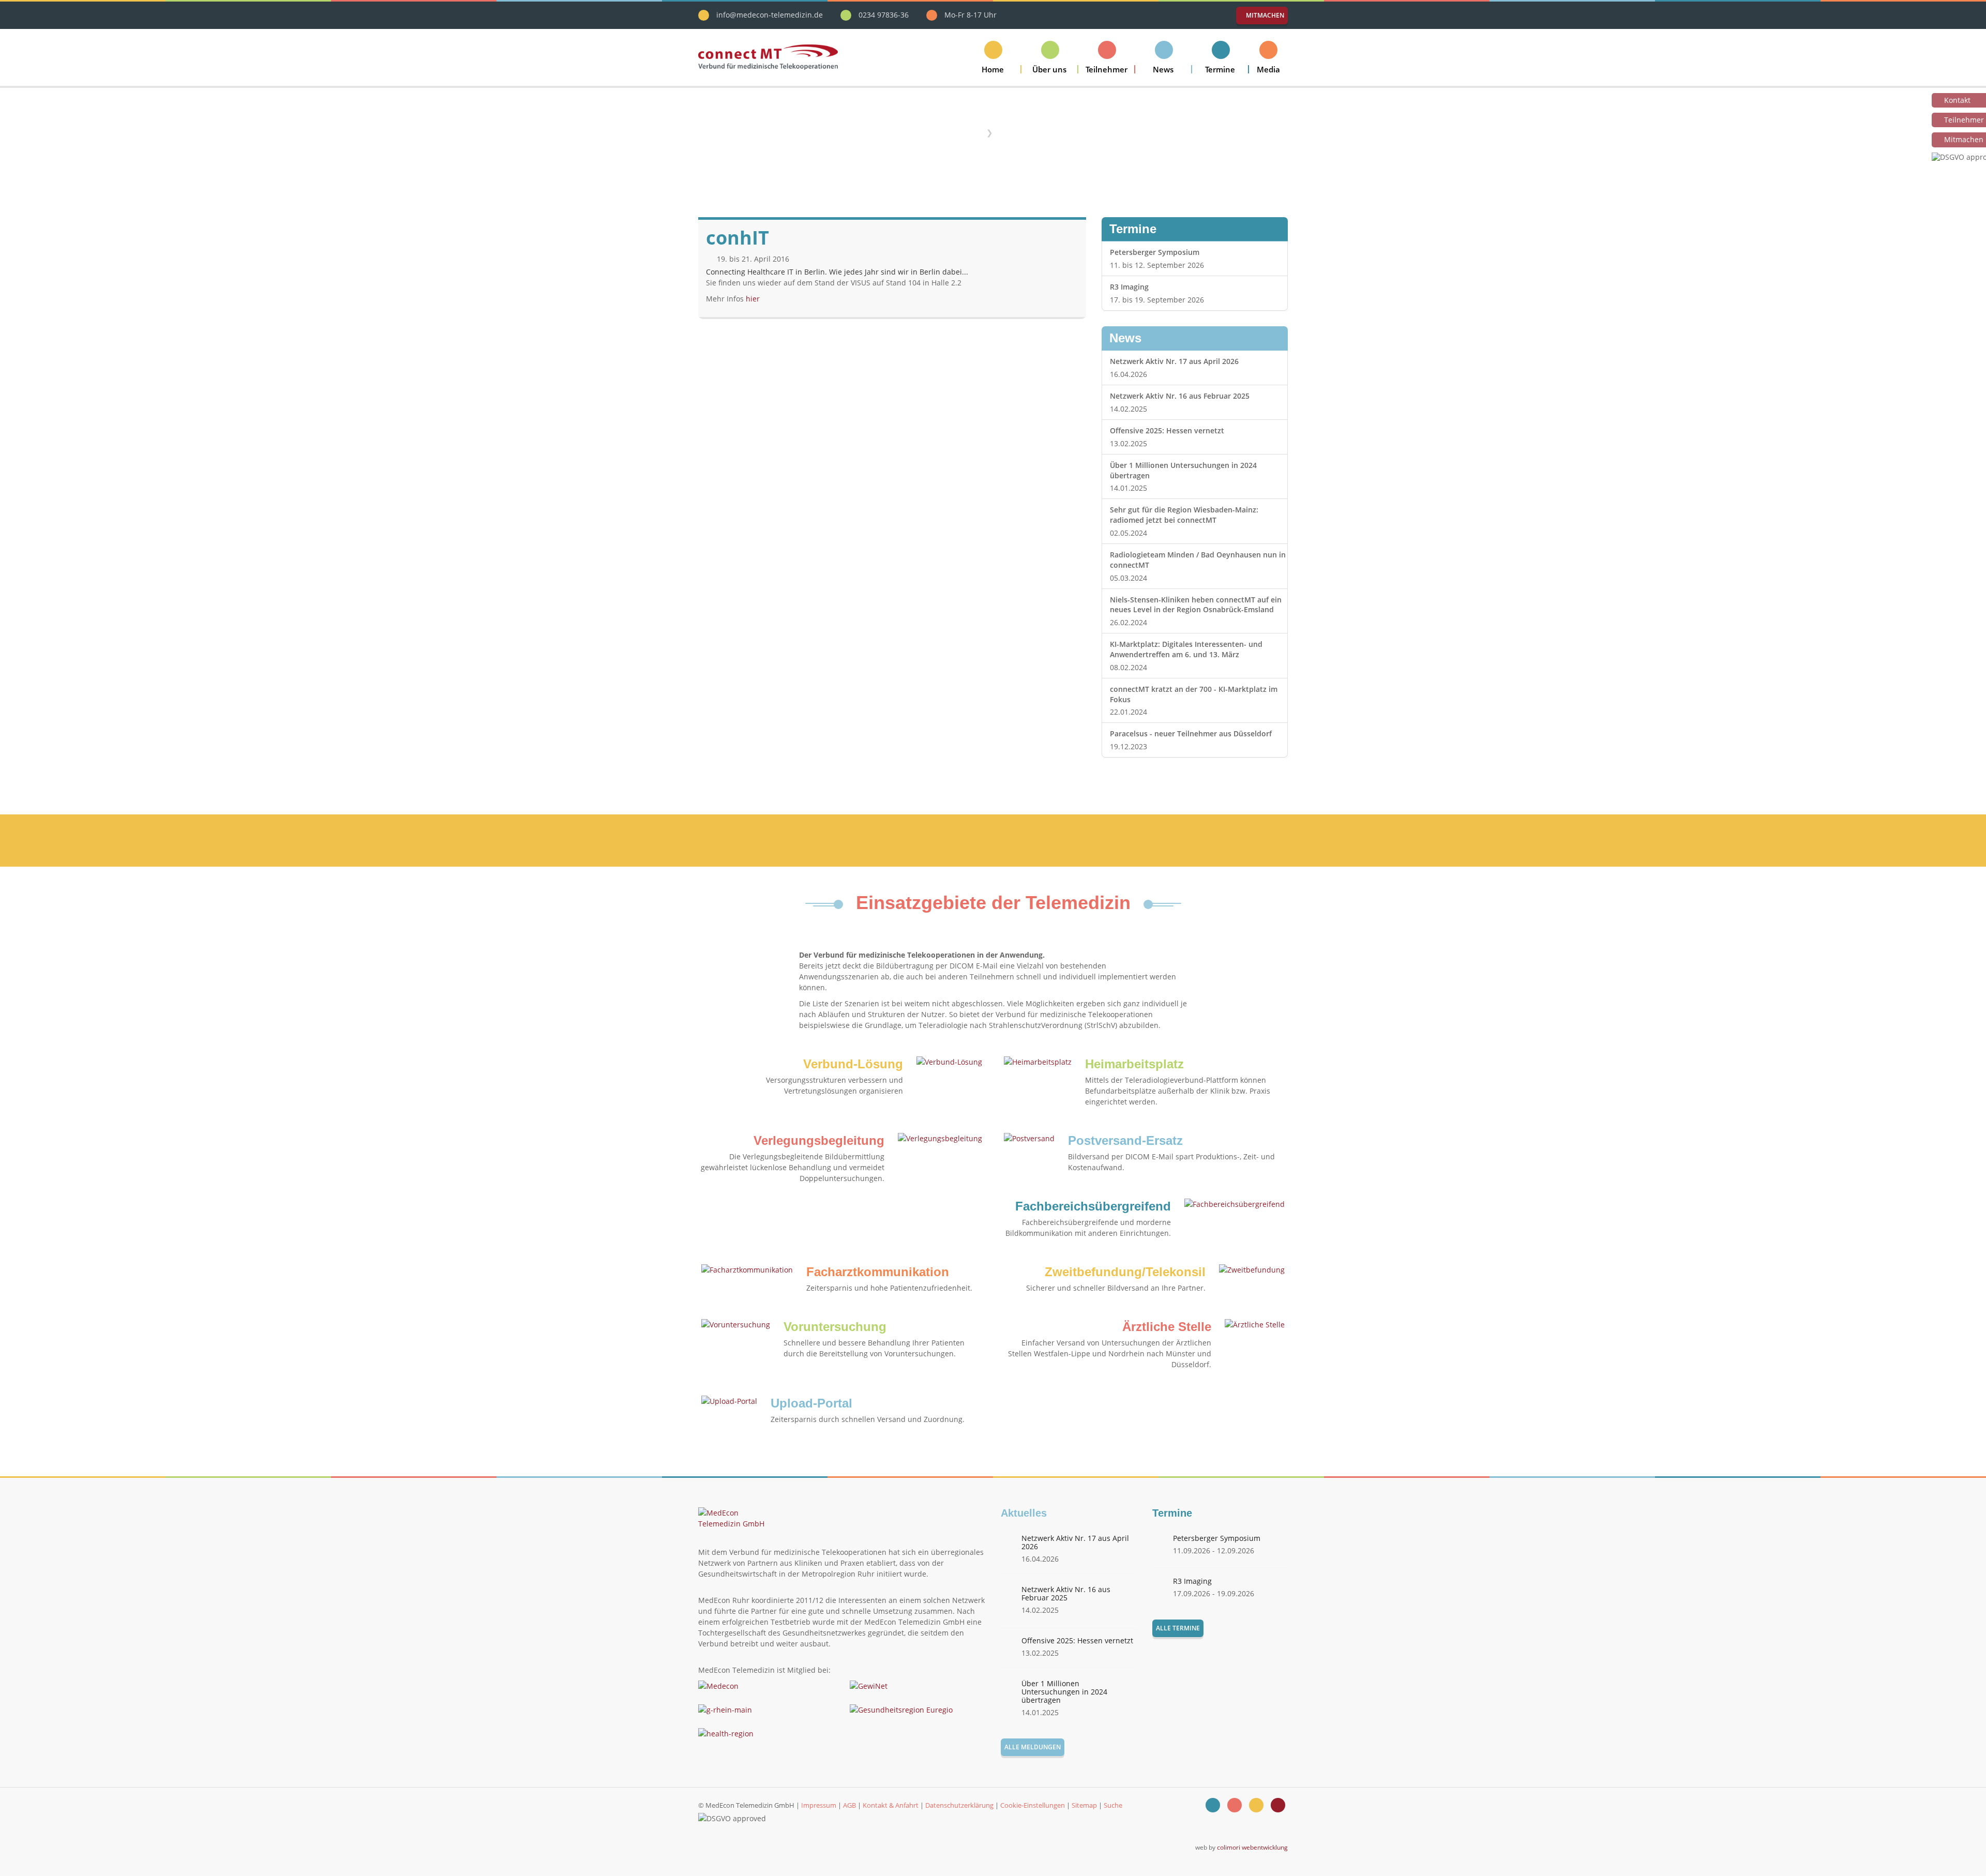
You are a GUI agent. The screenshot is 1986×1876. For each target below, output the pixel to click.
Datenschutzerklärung (959, 1805)
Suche (1113, 1805)
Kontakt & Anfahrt (891, 1805)
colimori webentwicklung (1252, 1847)
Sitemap (1084, 1805)
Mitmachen (1264, 15)
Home (971, 132)
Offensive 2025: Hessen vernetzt (1167, 430)
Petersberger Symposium (1155, 252)
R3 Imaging (1129, 287)
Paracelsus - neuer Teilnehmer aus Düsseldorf (1191, 733)
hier (753, 299)
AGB (849, 1805)
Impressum (819, 1805)
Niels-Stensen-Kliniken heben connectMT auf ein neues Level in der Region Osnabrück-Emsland (1196, 605)
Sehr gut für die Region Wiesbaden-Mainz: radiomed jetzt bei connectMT (1184, 515)
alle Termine (1178, 1628)
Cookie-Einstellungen (1033, 1805)
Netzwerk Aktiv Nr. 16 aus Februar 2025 (1180, 396)
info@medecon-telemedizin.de (770, 15)
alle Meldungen (1033, 1747)
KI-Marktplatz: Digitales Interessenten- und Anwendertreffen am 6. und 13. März (1186, 649)
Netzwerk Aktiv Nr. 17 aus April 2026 (1174, 361)
